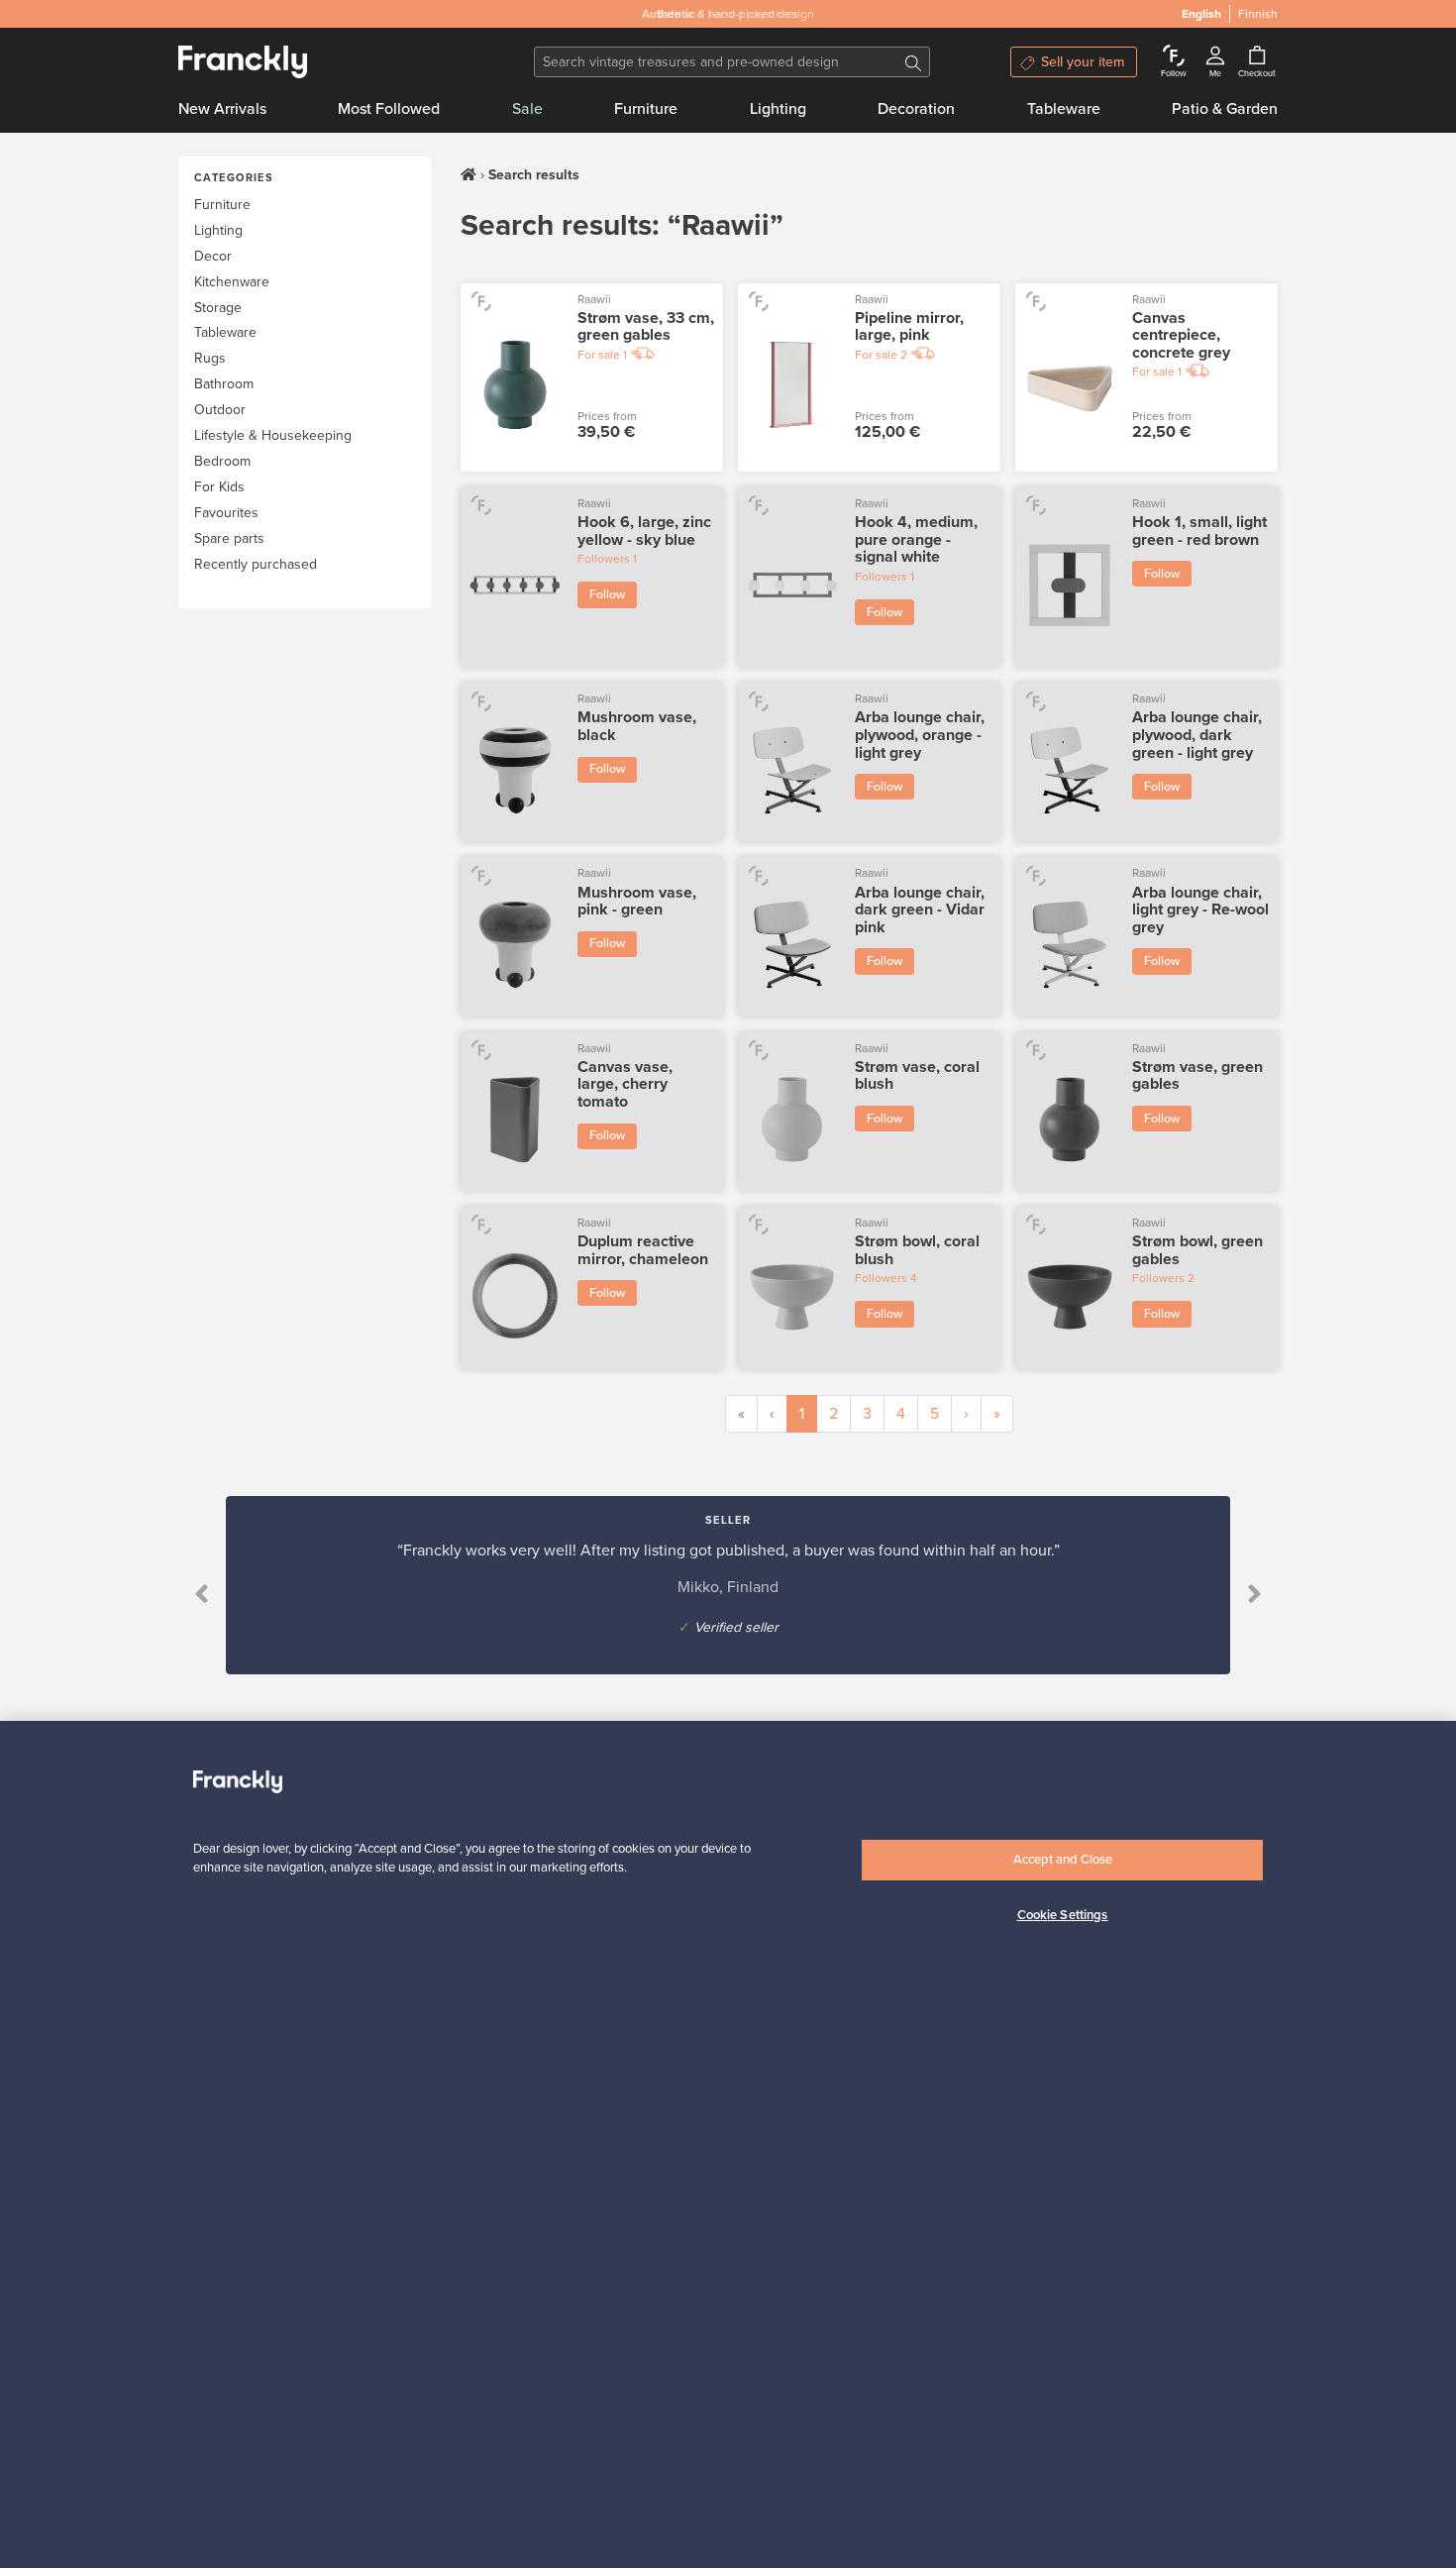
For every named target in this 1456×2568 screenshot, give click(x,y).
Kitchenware (232, 282)
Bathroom (224, 384)
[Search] (913, 62)
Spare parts (229, 538)
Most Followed (389, 109)
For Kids (219, 487)
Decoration (916, 109)
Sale (527, 109)
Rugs (210, 358)
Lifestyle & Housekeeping (273, 435)
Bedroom (222, 461)
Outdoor (220, 410)
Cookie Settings (1063, 1915)
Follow (607, 594)
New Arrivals (222, 109)
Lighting (778, 109)
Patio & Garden (1225, 109)
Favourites (226, 513)
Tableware (1064, 109)
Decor (213, 256)
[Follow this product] (481, 301)
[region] (728, 2144)
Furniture (646, 109)
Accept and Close (1063, 1860)
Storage (218, 308)
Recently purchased (256, 564)
